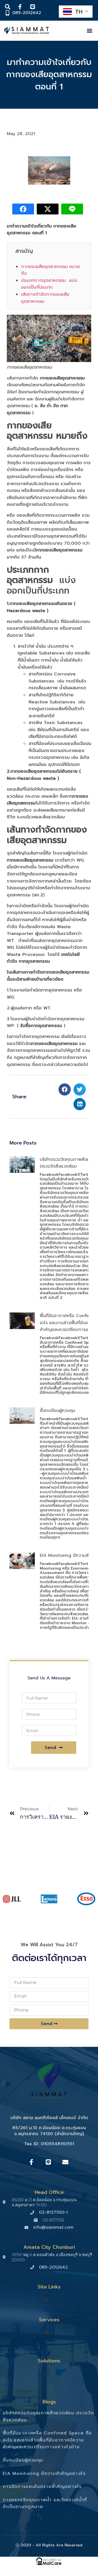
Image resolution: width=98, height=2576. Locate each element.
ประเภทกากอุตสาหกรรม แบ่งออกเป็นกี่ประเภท (49, 284)
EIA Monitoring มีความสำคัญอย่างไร (44, 2474)
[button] (89, 31)
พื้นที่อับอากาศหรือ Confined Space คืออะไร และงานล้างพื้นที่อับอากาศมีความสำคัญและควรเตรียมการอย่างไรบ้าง (47, 2440)
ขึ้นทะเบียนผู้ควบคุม (57, 1411)
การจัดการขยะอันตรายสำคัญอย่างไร (42, 2487)
